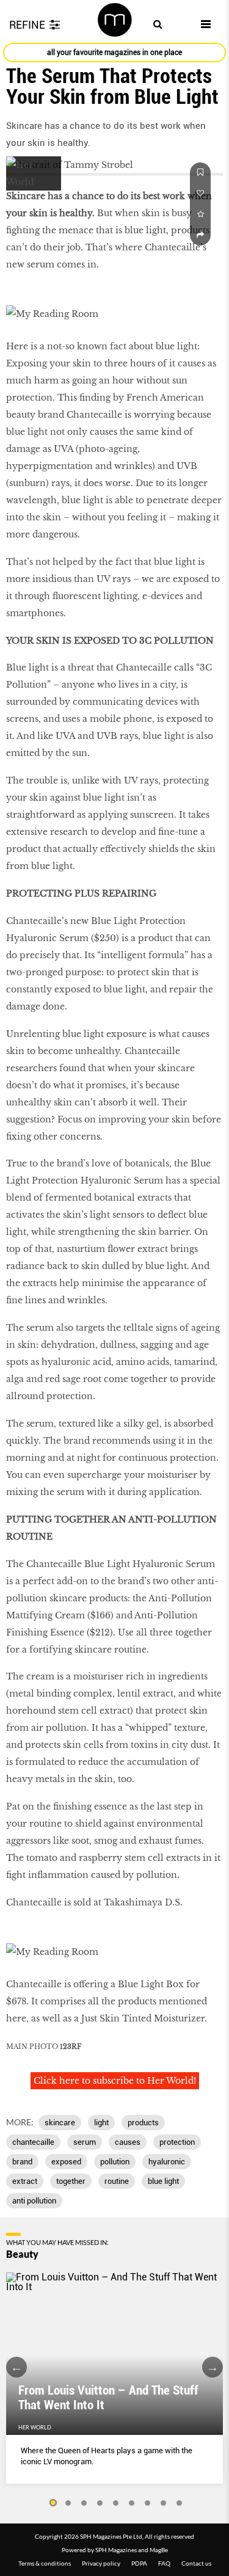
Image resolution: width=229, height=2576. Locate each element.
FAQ (164, 2563)
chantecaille (33, 2142)
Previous (16, 2367)
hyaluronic (167, 2162)
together (71, 2181)
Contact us (196, 2563)
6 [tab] (132, 2503)
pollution (115, 2162)
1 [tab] (53, 2503)
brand (22, 2162)
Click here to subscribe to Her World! (115, 2081)
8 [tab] (164, 2503)
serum (85, 2142)
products (143, 2123)
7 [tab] (148, 2503)
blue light (163, 2181)
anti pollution (34, 2201)
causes (128, 2142)
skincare (60, 2123)
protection (177, 2142)
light (101, 2123)
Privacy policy (101, 2563)
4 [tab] (100, 2503)
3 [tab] (84, 2503)
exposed (66, 2162)
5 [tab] (116, 2503)
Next (213, 2367)
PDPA (139, 2563)
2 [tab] (68, 2503)
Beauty (22, 2254)
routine (117, 2181)
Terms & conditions (45, 2563)
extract (25, 2181)
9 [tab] (180, 2503)
